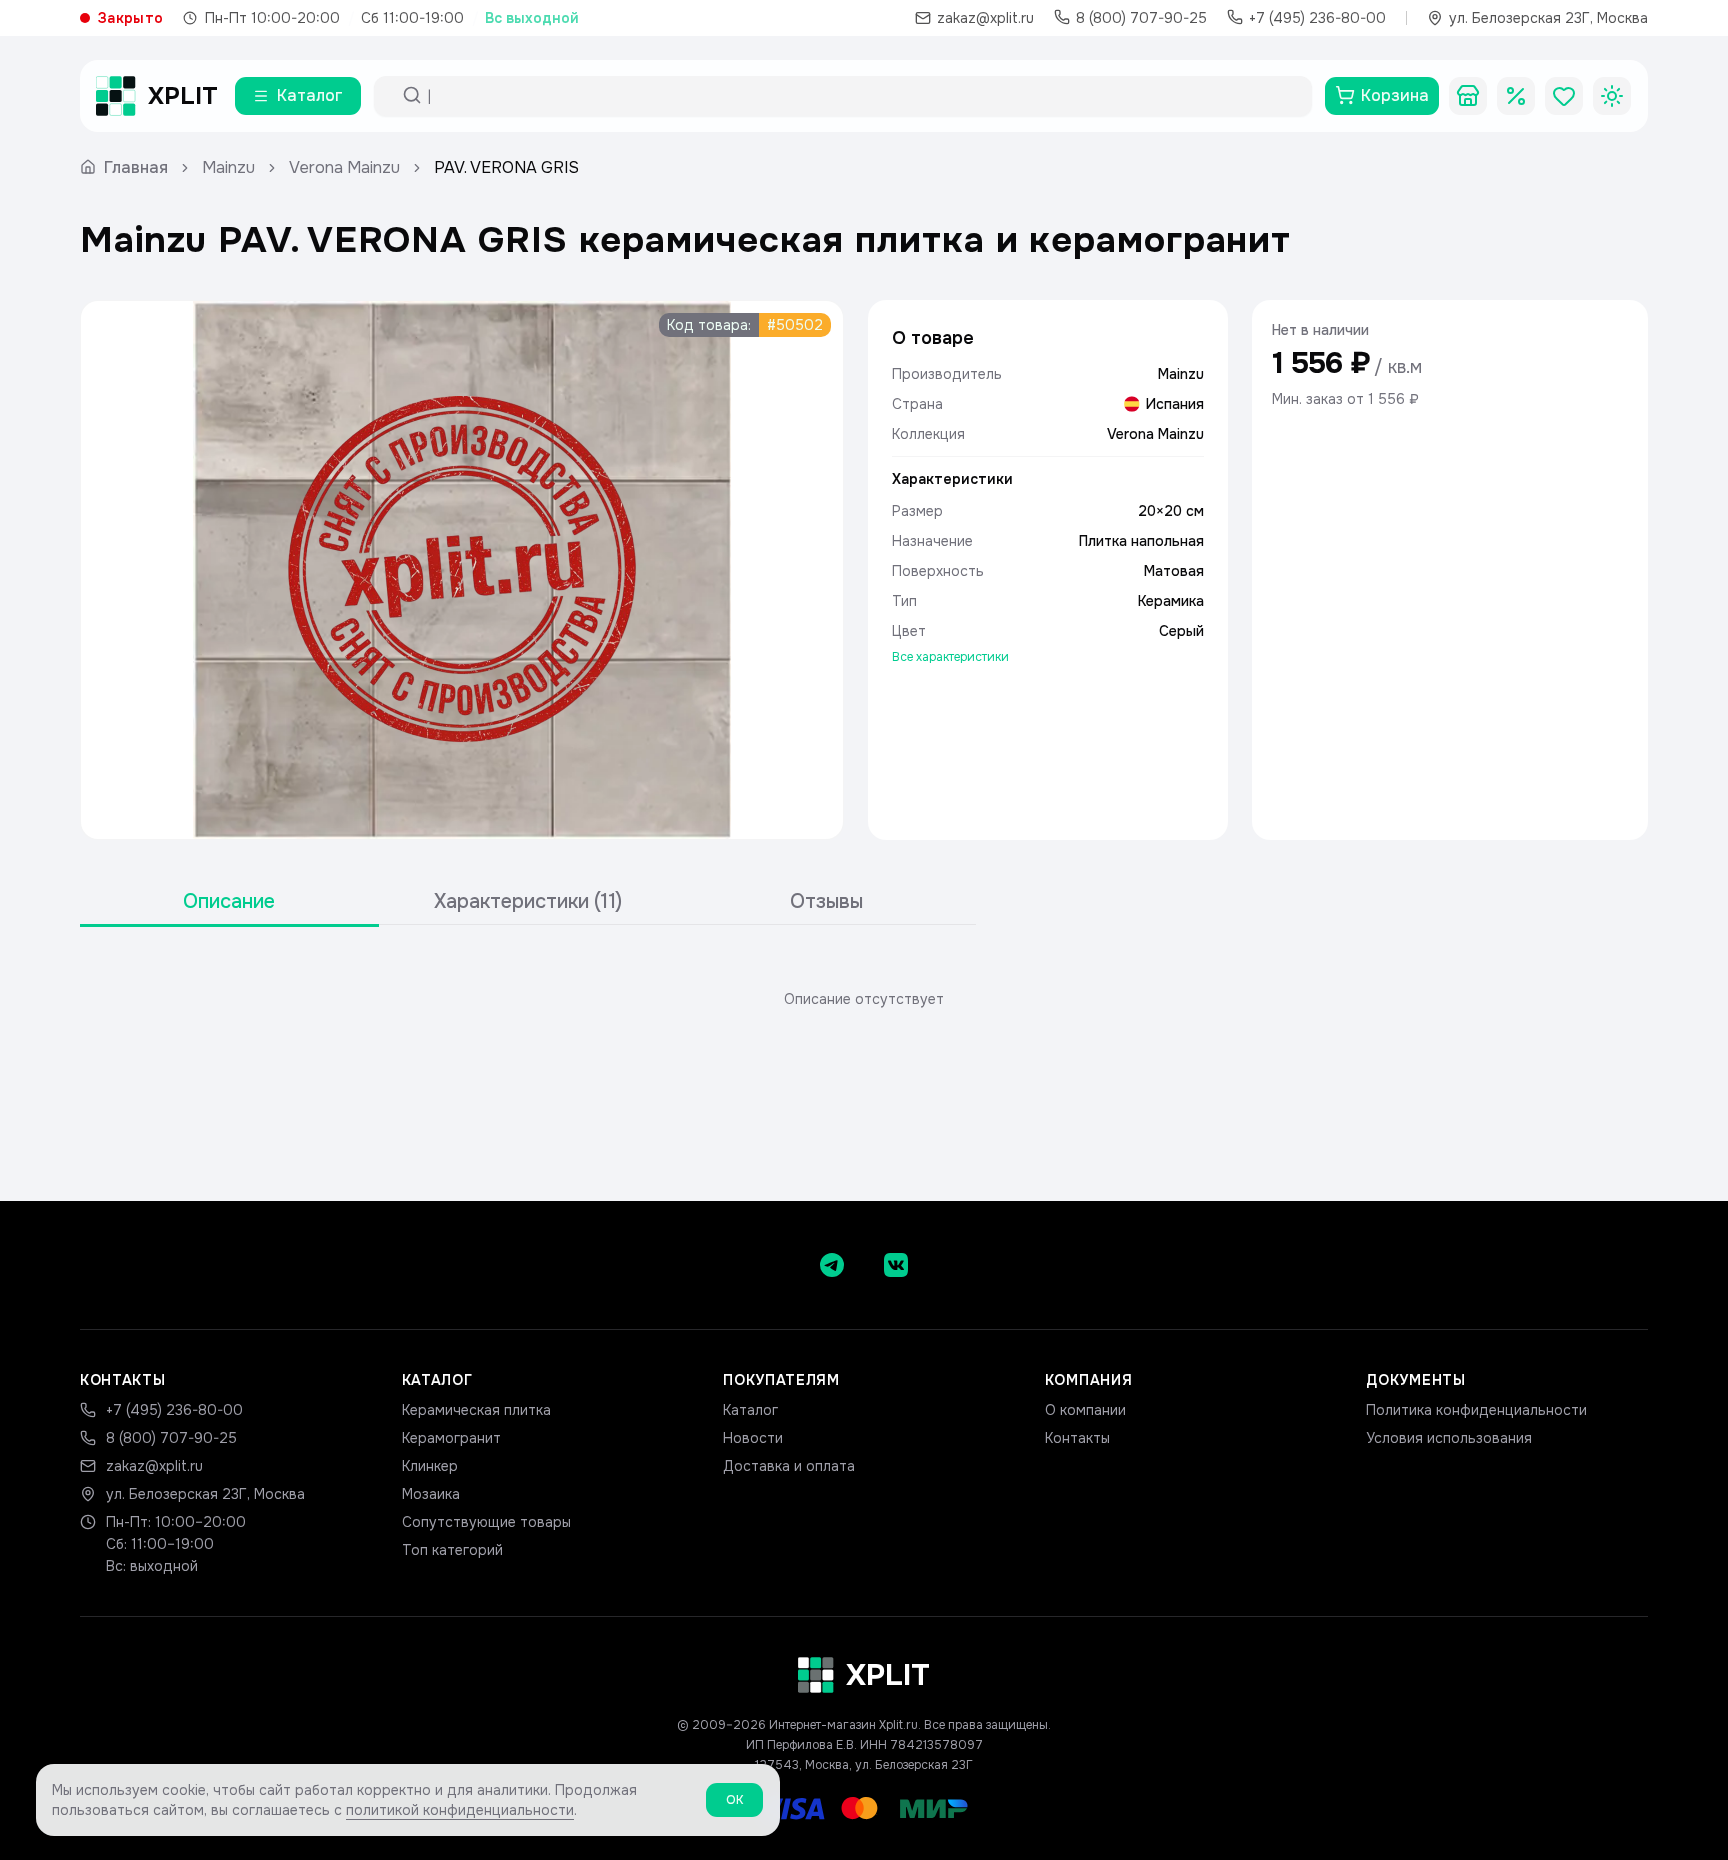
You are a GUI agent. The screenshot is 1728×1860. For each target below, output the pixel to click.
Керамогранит (451, 1438)
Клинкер (430, 1466)
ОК (734, 1800)
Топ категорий (452, 1550)
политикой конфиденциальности (460, 1810)
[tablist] (528, 902)
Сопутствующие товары (486, 1522)
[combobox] (861, 96)
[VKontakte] (896, 1265)
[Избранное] (1564, 96)
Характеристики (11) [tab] (528, 901)
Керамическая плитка (476, 1410)
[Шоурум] (1468, 96)
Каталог (750, 1410)
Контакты (1077, 1438)
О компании (1085, 1410)
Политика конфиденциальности (1476, 1410)
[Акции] (1516, 96)
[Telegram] (832, 1265)
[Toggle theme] (1612, 96)
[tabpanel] (864, 999)
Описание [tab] (229, 901)
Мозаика (431, 1494)
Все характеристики (950, 657)
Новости (753, 1438)
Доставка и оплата (789, 1466)
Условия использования (1449, 1438)
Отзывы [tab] (826, 901)
